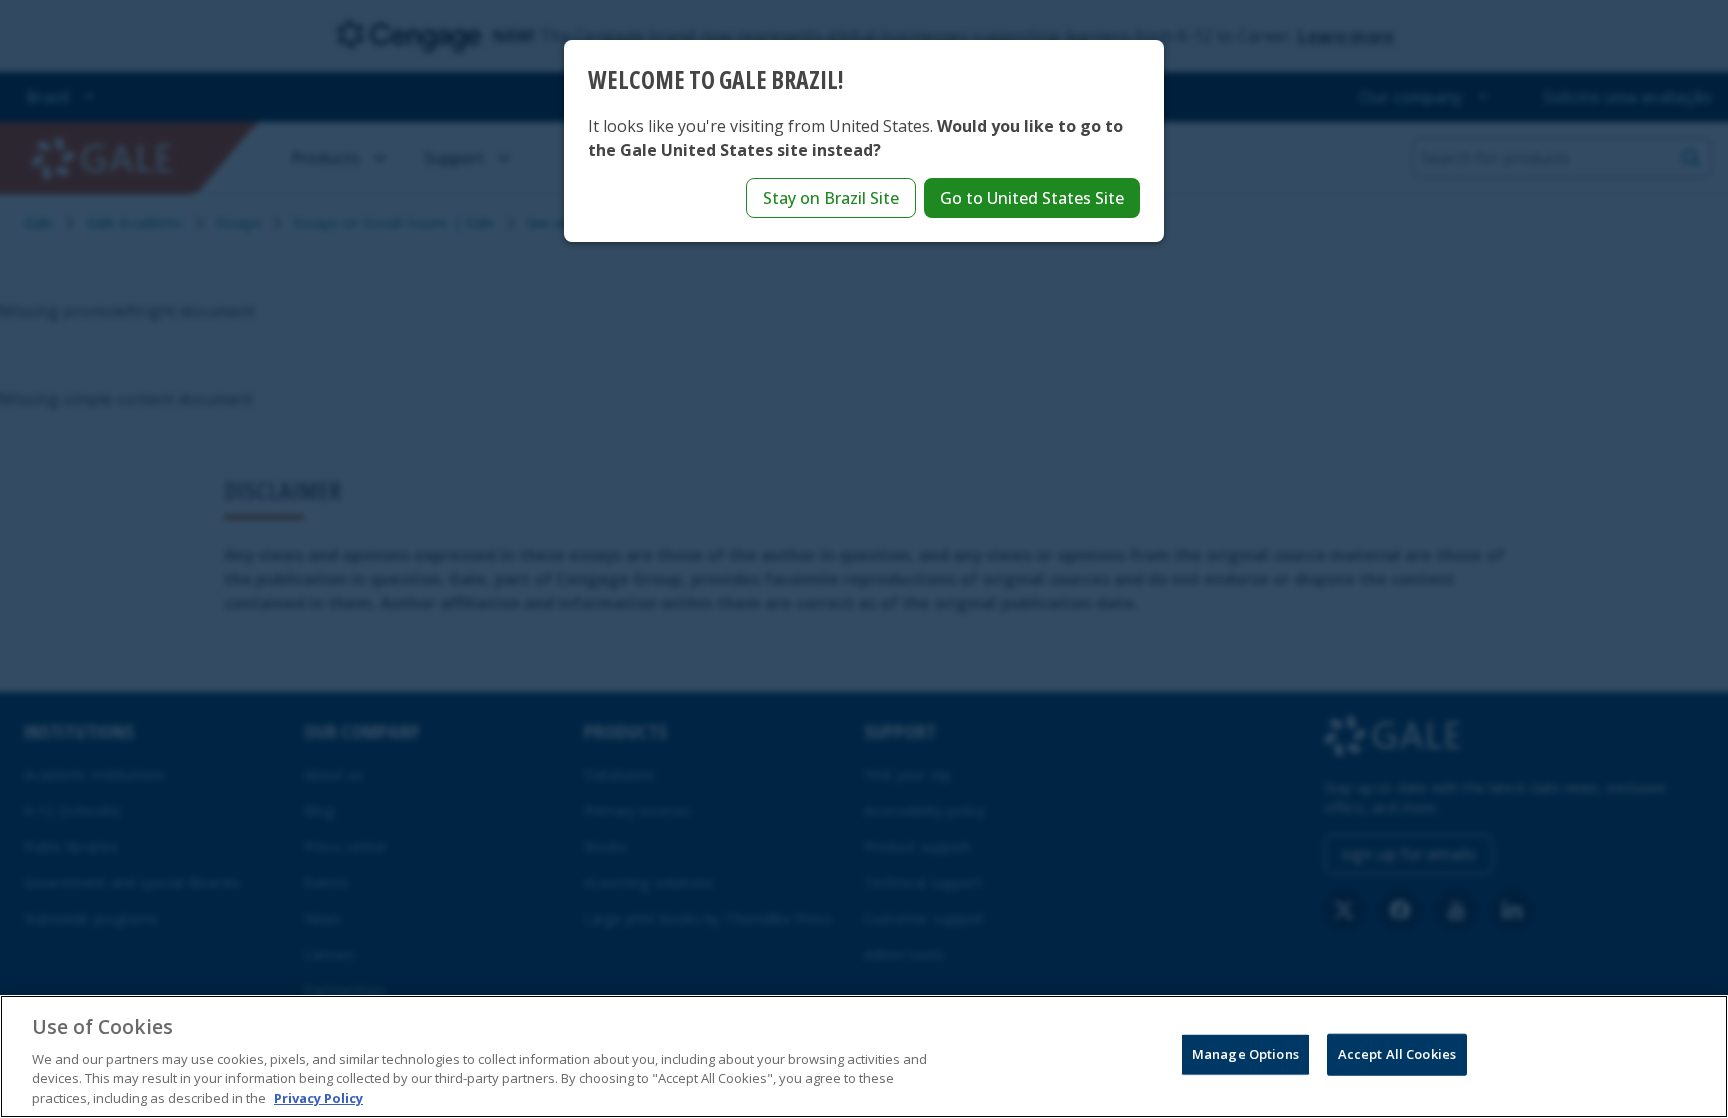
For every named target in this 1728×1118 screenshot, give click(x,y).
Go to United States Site (1032, 198)
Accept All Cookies (1397, 1054)
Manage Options (1245, 1054)
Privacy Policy (318, 1097)
